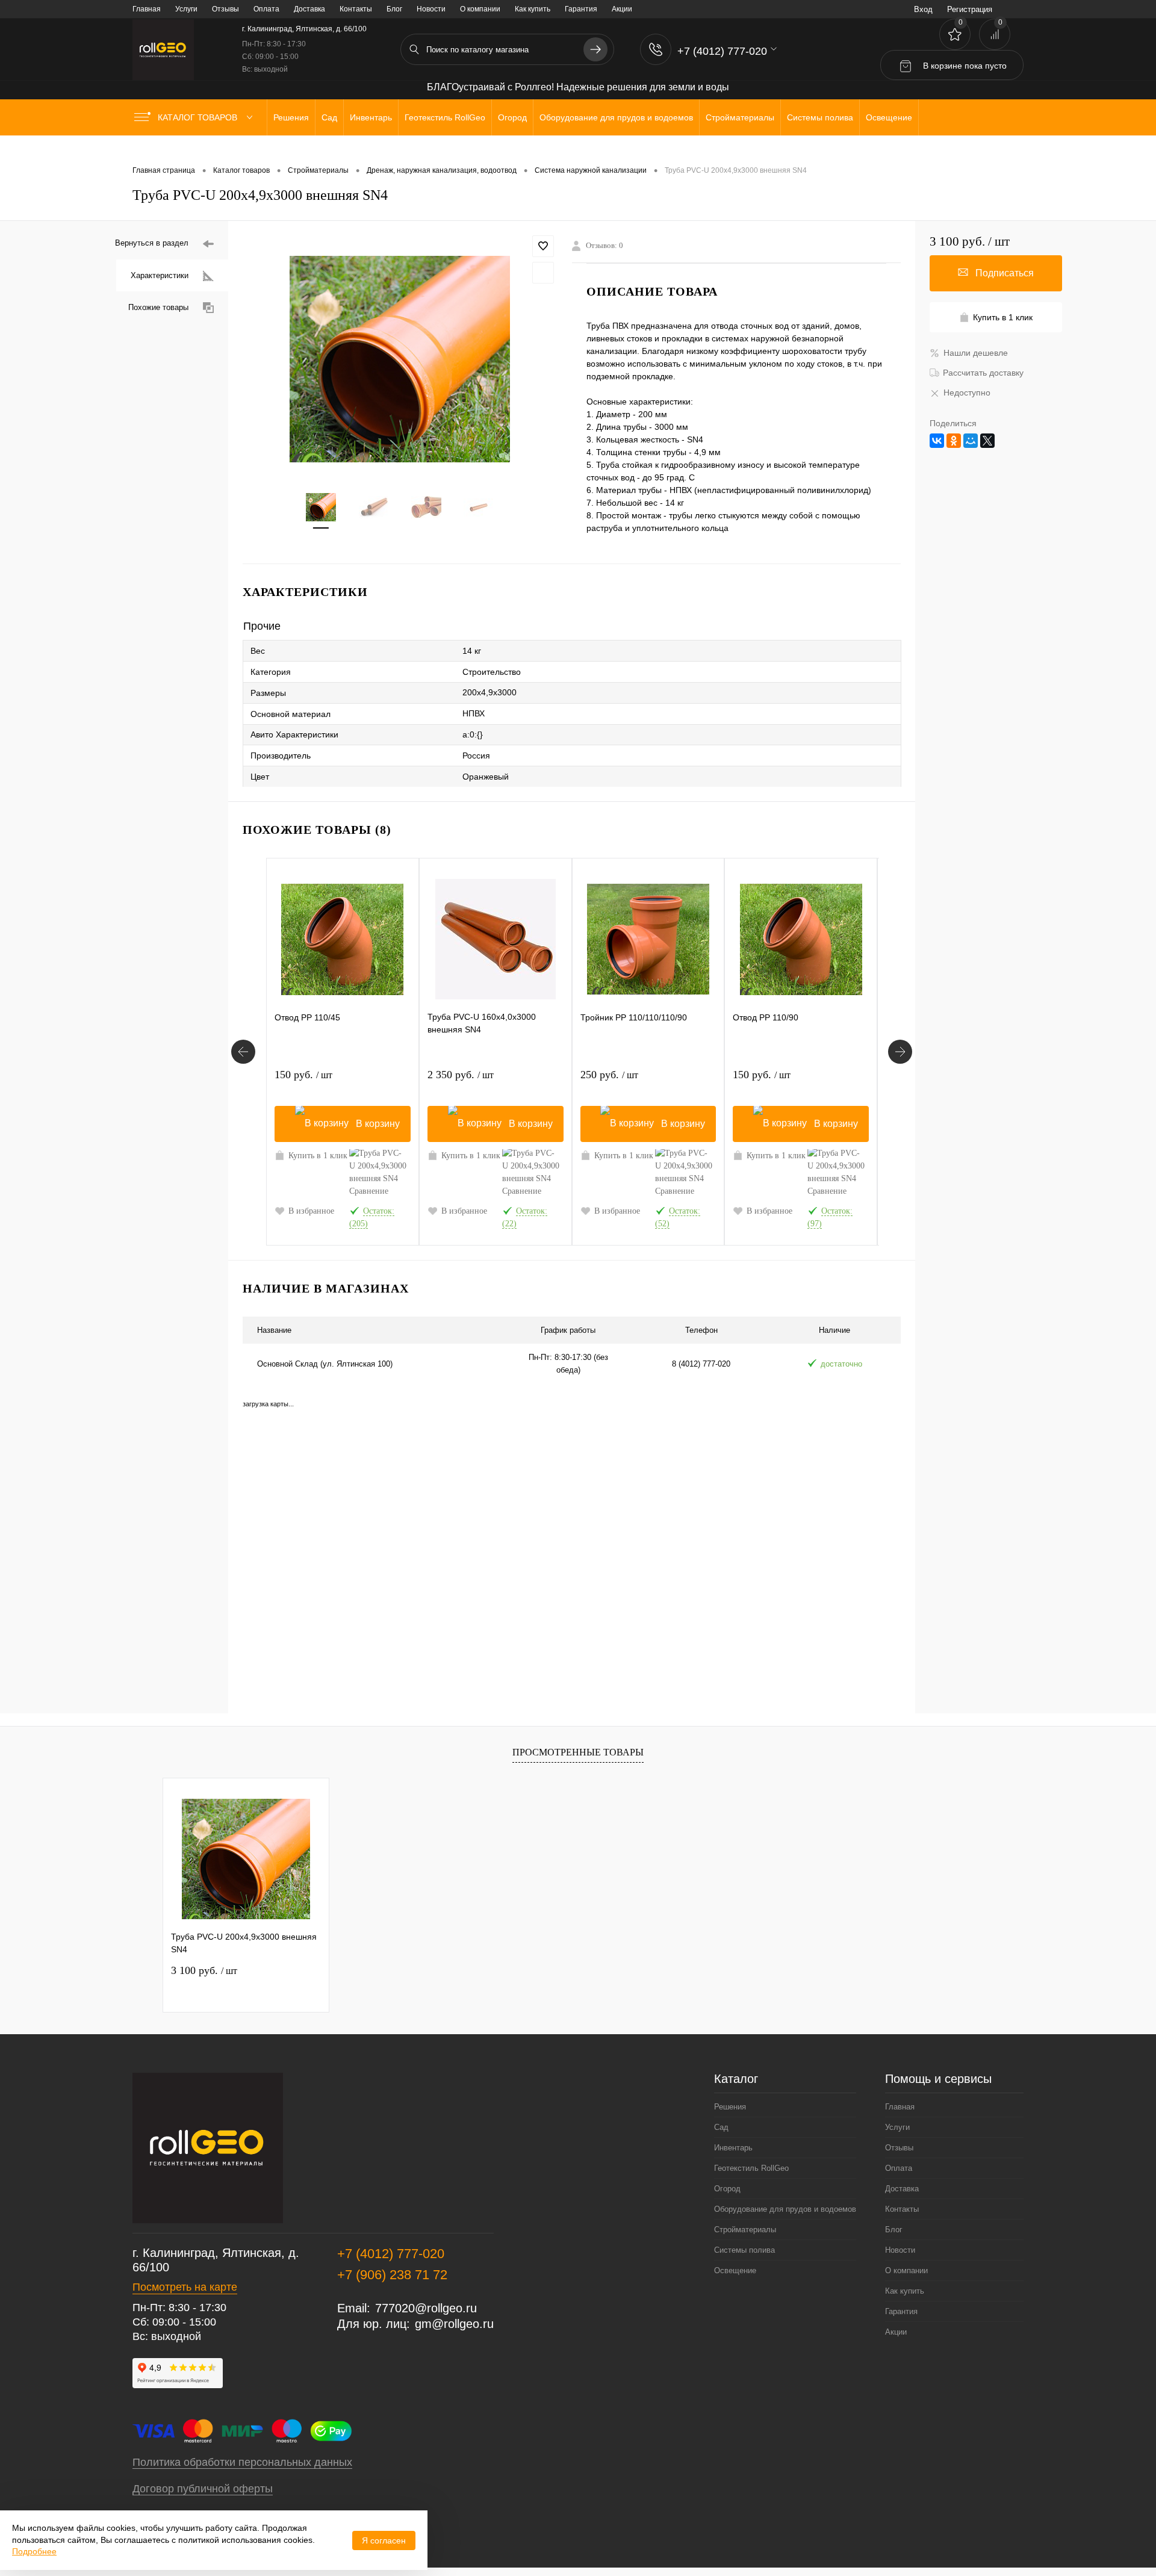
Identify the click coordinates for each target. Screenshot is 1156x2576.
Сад (721, 2127)
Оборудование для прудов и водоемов (785, 2209)
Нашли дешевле (976, 353)
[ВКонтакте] (937, 441)
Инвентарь (733, 2148)
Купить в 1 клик (318, 1156)
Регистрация (970, 9)
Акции (622, 9)
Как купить (533, 9)
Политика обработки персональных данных (242, 2462)
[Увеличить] (400, 359)
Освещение (735, 2270)
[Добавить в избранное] (543, 246)
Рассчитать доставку (983, 373)
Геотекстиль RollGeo (751, 2168)
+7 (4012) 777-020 (391, 2254)
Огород (727, 2189)
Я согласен (384, 2540)
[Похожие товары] (243, 1052)
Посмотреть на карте (185, 2287)
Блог (394, 9)
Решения (730, 2107)
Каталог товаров (199, 117)
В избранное (311, 1211)
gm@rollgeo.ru (454, 2324)
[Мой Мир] (971, 441)
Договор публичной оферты (203, 2489)
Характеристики (160, 275)
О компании (480, 9)
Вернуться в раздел (152, 243)
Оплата (266, 9)
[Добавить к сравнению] (543, 273)
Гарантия (581, 9)
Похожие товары (158, 307)
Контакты (356, 9)
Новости (431, 9)
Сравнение (369, 1191)
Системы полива (744, 2250)
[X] (987, 441)
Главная (147, 9)
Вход (923, 9)
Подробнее (34, 2551)
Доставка (309, 9)
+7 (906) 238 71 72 (392, 2275)
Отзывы (225, 9)
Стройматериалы (745, 2230)
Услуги (186, 9)
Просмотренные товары (578, 1752)
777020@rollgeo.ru (426, 2308)
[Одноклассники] (954, 441)
